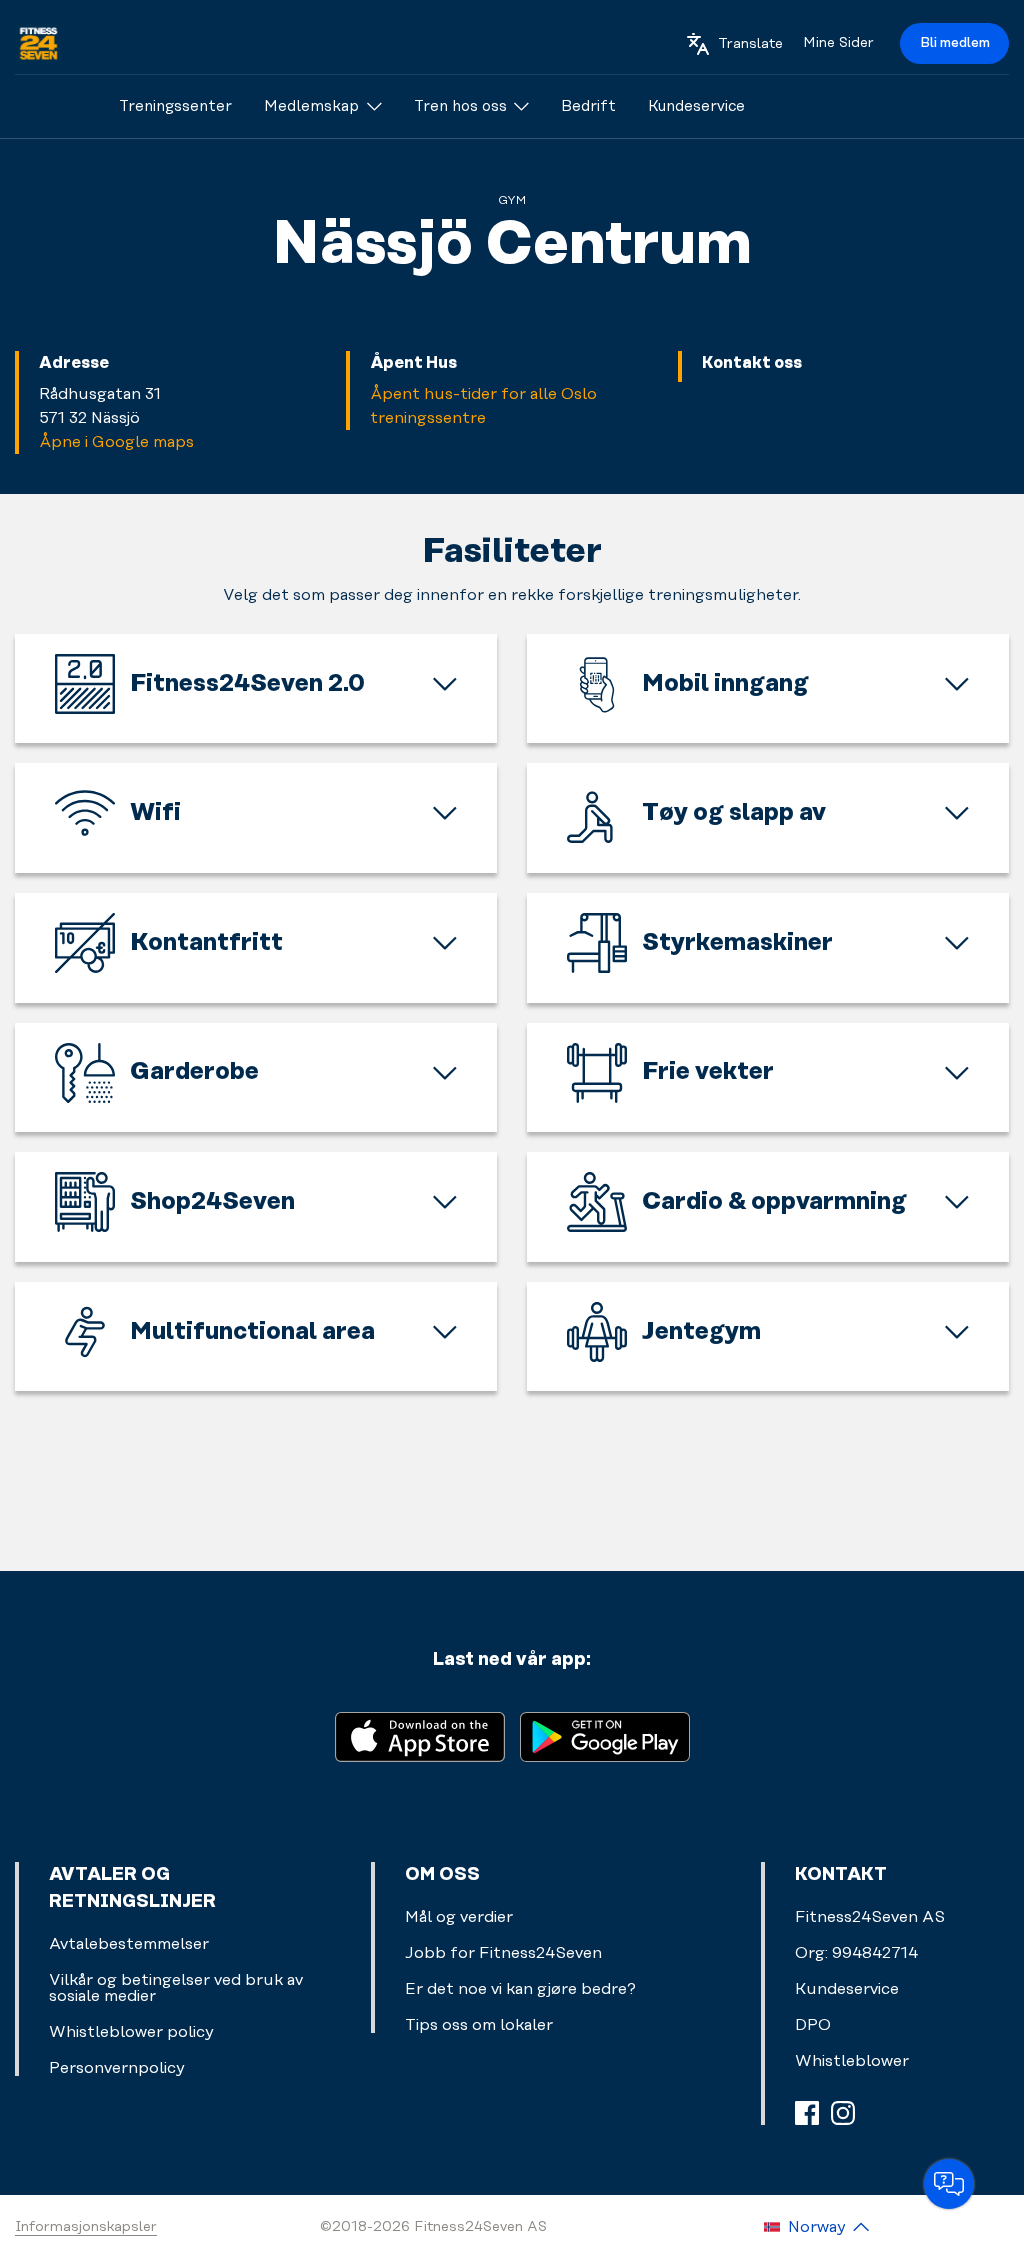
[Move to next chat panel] (949, 2184)
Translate (750, 44)
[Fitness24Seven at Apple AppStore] (420, 1735)
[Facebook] (807, 2113)
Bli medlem (955, 43)
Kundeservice (847, 1989)
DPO (813, 2025)
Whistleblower (852, 2061)
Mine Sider (838, 43)
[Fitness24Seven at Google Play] (605, 1735)
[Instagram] (843, 2113)
